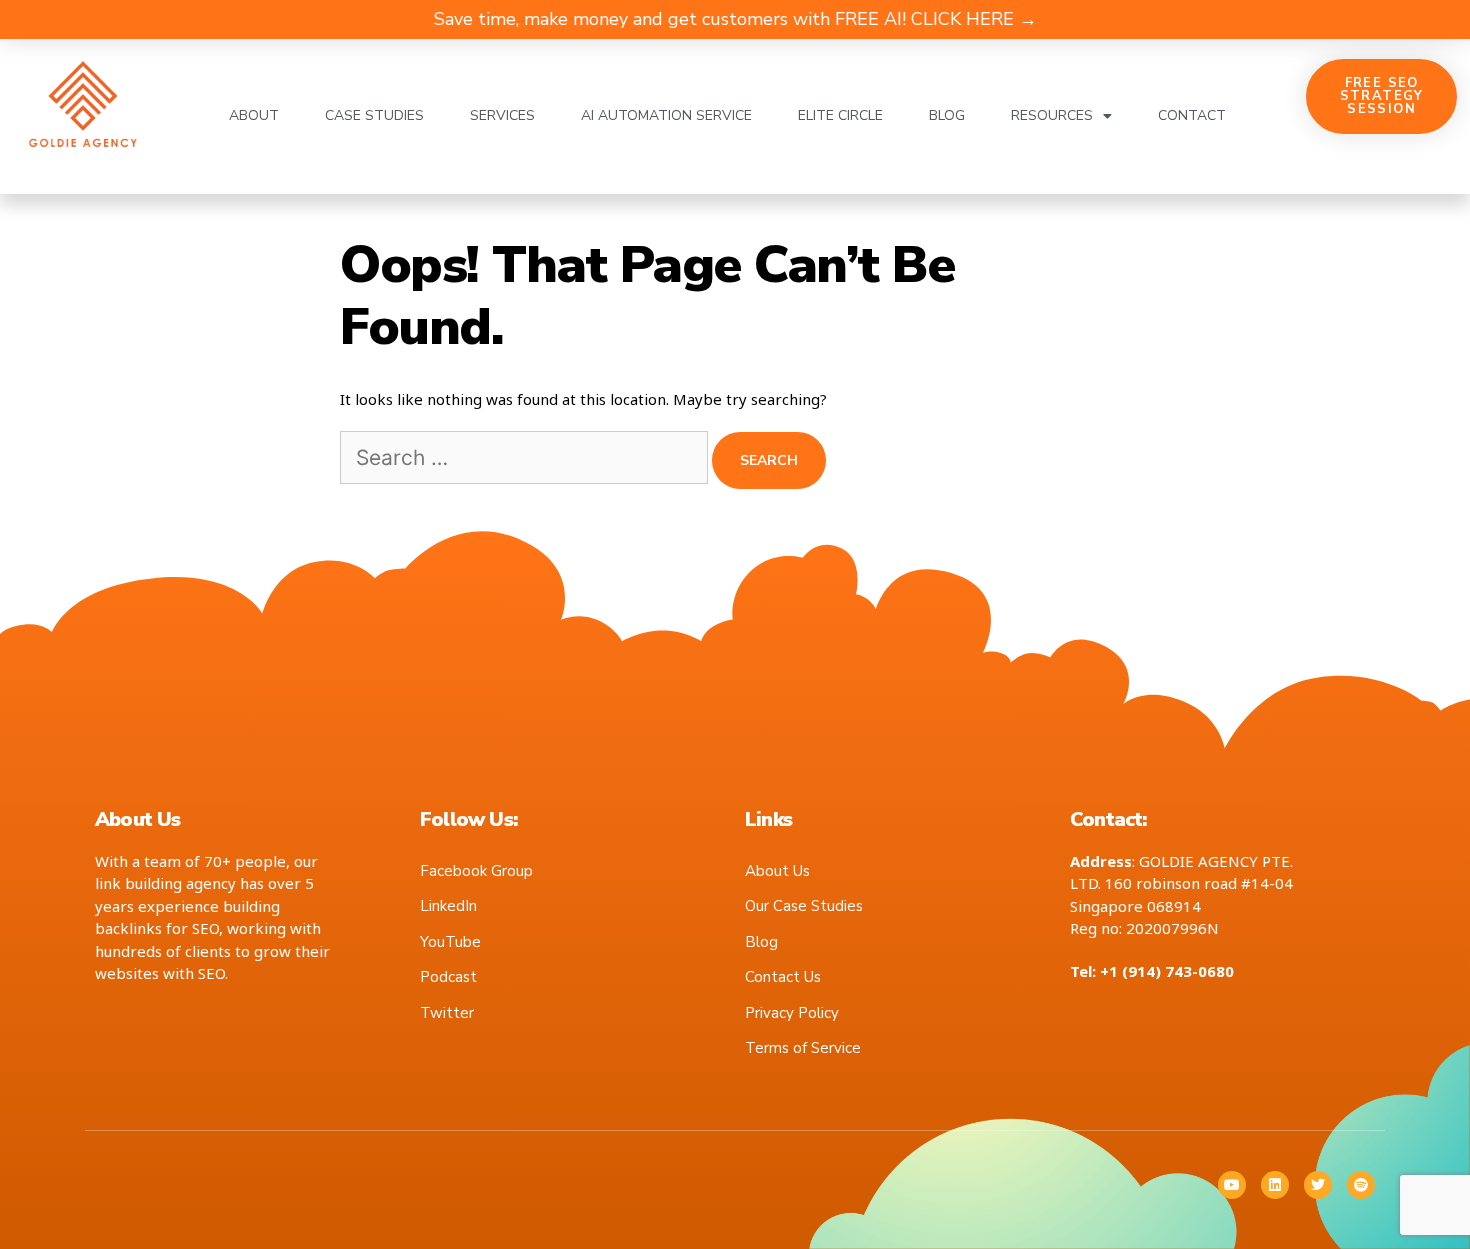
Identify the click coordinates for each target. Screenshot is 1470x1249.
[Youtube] (1232, 1185)
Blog (947, 115)
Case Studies (374, 115)
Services (502, 115)
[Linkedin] (1275, 1185)
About (254, 115)
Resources (1052, 115)
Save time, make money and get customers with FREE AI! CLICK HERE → (735, 19)
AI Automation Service (666, 115)
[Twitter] (1318, 1185)
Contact (1192, 115)
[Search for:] (526, 459)
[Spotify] (1361, 1185)
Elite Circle (840, 115)
